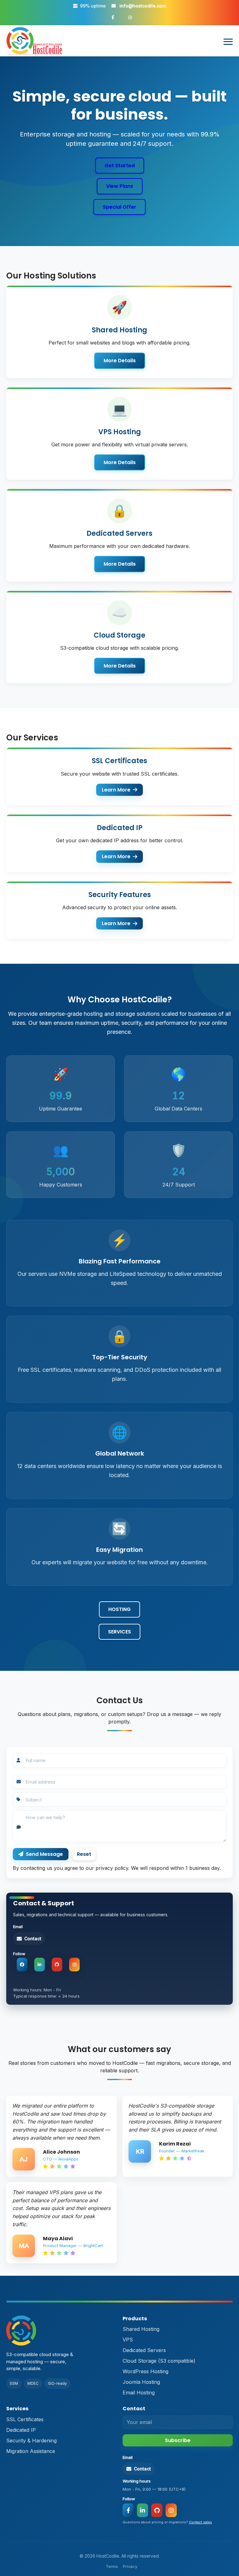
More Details (120, 361)
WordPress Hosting (145, 2371)
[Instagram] (74, 1965)
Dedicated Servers (144, 2350)
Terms (112, 2566)
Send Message (44, 1854)
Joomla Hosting (141, 2382)
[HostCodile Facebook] (113, 17)
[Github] (57, 1965)
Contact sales (200, 2522)
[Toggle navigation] (228, 42)
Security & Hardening (31, 2441)
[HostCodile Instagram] (130, 17)
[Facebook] (22, 1965)
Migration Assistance (31, 2451)
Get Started (120, 166)
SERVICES (119, 1632)
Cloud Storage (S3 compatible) (159, 2361)
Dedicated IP (21, 2430)
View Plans (120, 186)
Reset (84, 1854)
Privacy (130, 2566)
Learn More (116, 790)
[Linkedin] (40, 1965)
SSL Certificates (25, 2419)
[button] (29, 1939)
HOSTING (119, 1609)
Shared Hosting (141, 2329)
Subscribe (178, 2440)
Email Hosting (139, 2393)
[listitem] (61, 2136)
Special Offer (119, 207)
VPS (128, 2340)
